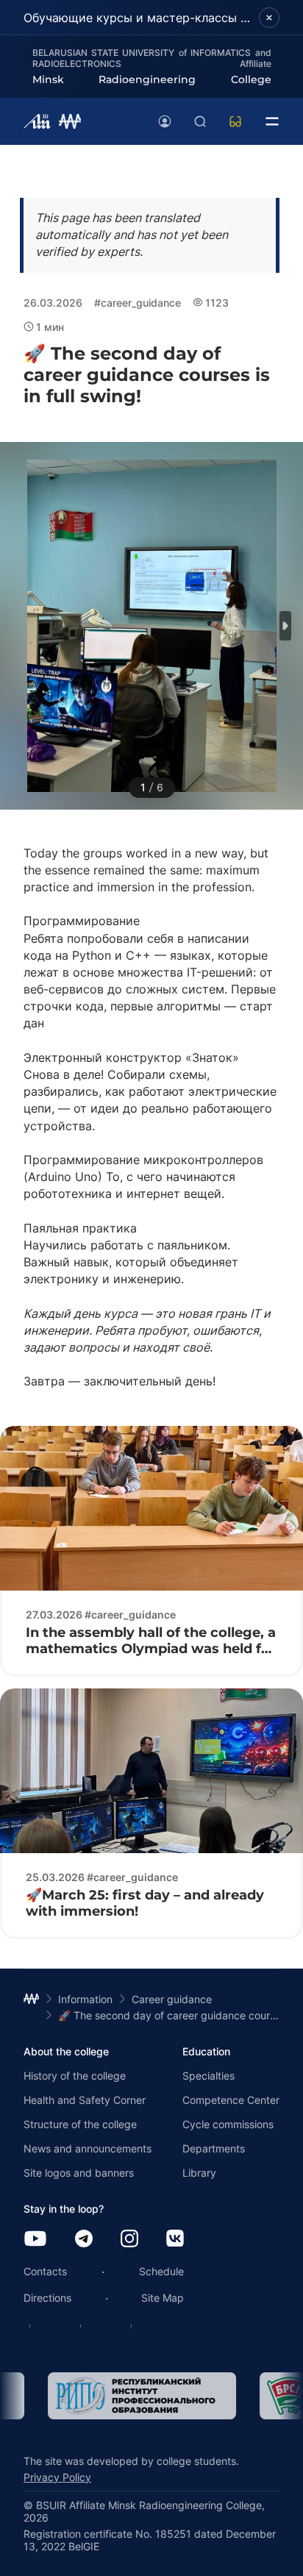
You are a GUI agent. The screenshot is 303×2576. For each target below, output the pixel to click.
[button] (285, 626)
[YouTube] (35, 2240)
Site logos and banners (79, 2173)
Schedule (161, 2271)
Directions (47, 2298)
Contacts (45, 2271)
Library (199, 2173)
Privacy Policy (57, 2477)
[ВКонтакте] (175, 2240)
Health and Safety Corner (85, 2100)
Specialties (208, 2076)
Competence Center (231, 2100)
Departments (214, 2148)
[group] (118, 2396)
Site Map (163, 2298)
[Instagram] (129, 2240)
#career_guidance (138, 303)
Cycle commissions (228, 2124)
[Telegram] (84, 2240)
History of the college (75, 2076)
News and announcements (88, 2148)
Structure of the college (80, 2124)
